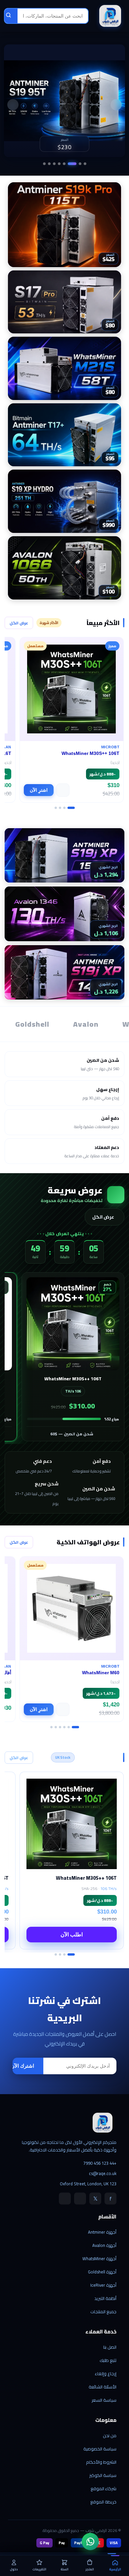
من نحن (110, 2435)
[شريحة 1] (85, 164)
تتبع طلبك (108, 2360)
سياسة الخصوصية (100, 2449)
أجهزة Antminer (102, 2232)
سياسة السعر (104, 2400)
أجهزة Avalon (104, 2245)
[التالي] (13, 105)
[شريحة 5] (59, 164)
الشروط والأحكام (101, 2462)
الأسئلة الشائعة (103, 2387)
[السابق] (116, 105)
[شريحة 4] (64, 164)
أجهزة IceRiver (103, 2285)
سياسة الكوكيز (103, 2475)
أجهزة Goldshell (102, 2272)
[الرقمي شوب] (110, 16)
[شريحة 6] (54, 164)
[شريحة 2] (80, 164)
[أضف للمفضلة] (63, 790)
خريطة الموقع (103, 2502)
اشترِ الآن (39, 790)
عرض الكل (19, 623)
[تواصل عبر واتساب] (90, 2542)
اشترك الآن (22, 2066)
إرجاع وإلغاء (106, 2374)
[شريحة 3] (72, 164)
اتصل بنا (110, 2347)
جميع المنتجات (103, 2312)
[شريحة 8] (44, 164)
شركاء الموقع (104, 2489)
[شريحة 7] (49, 164)
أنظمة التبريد (105, 2298)
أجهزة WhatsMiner (99, 2259)
